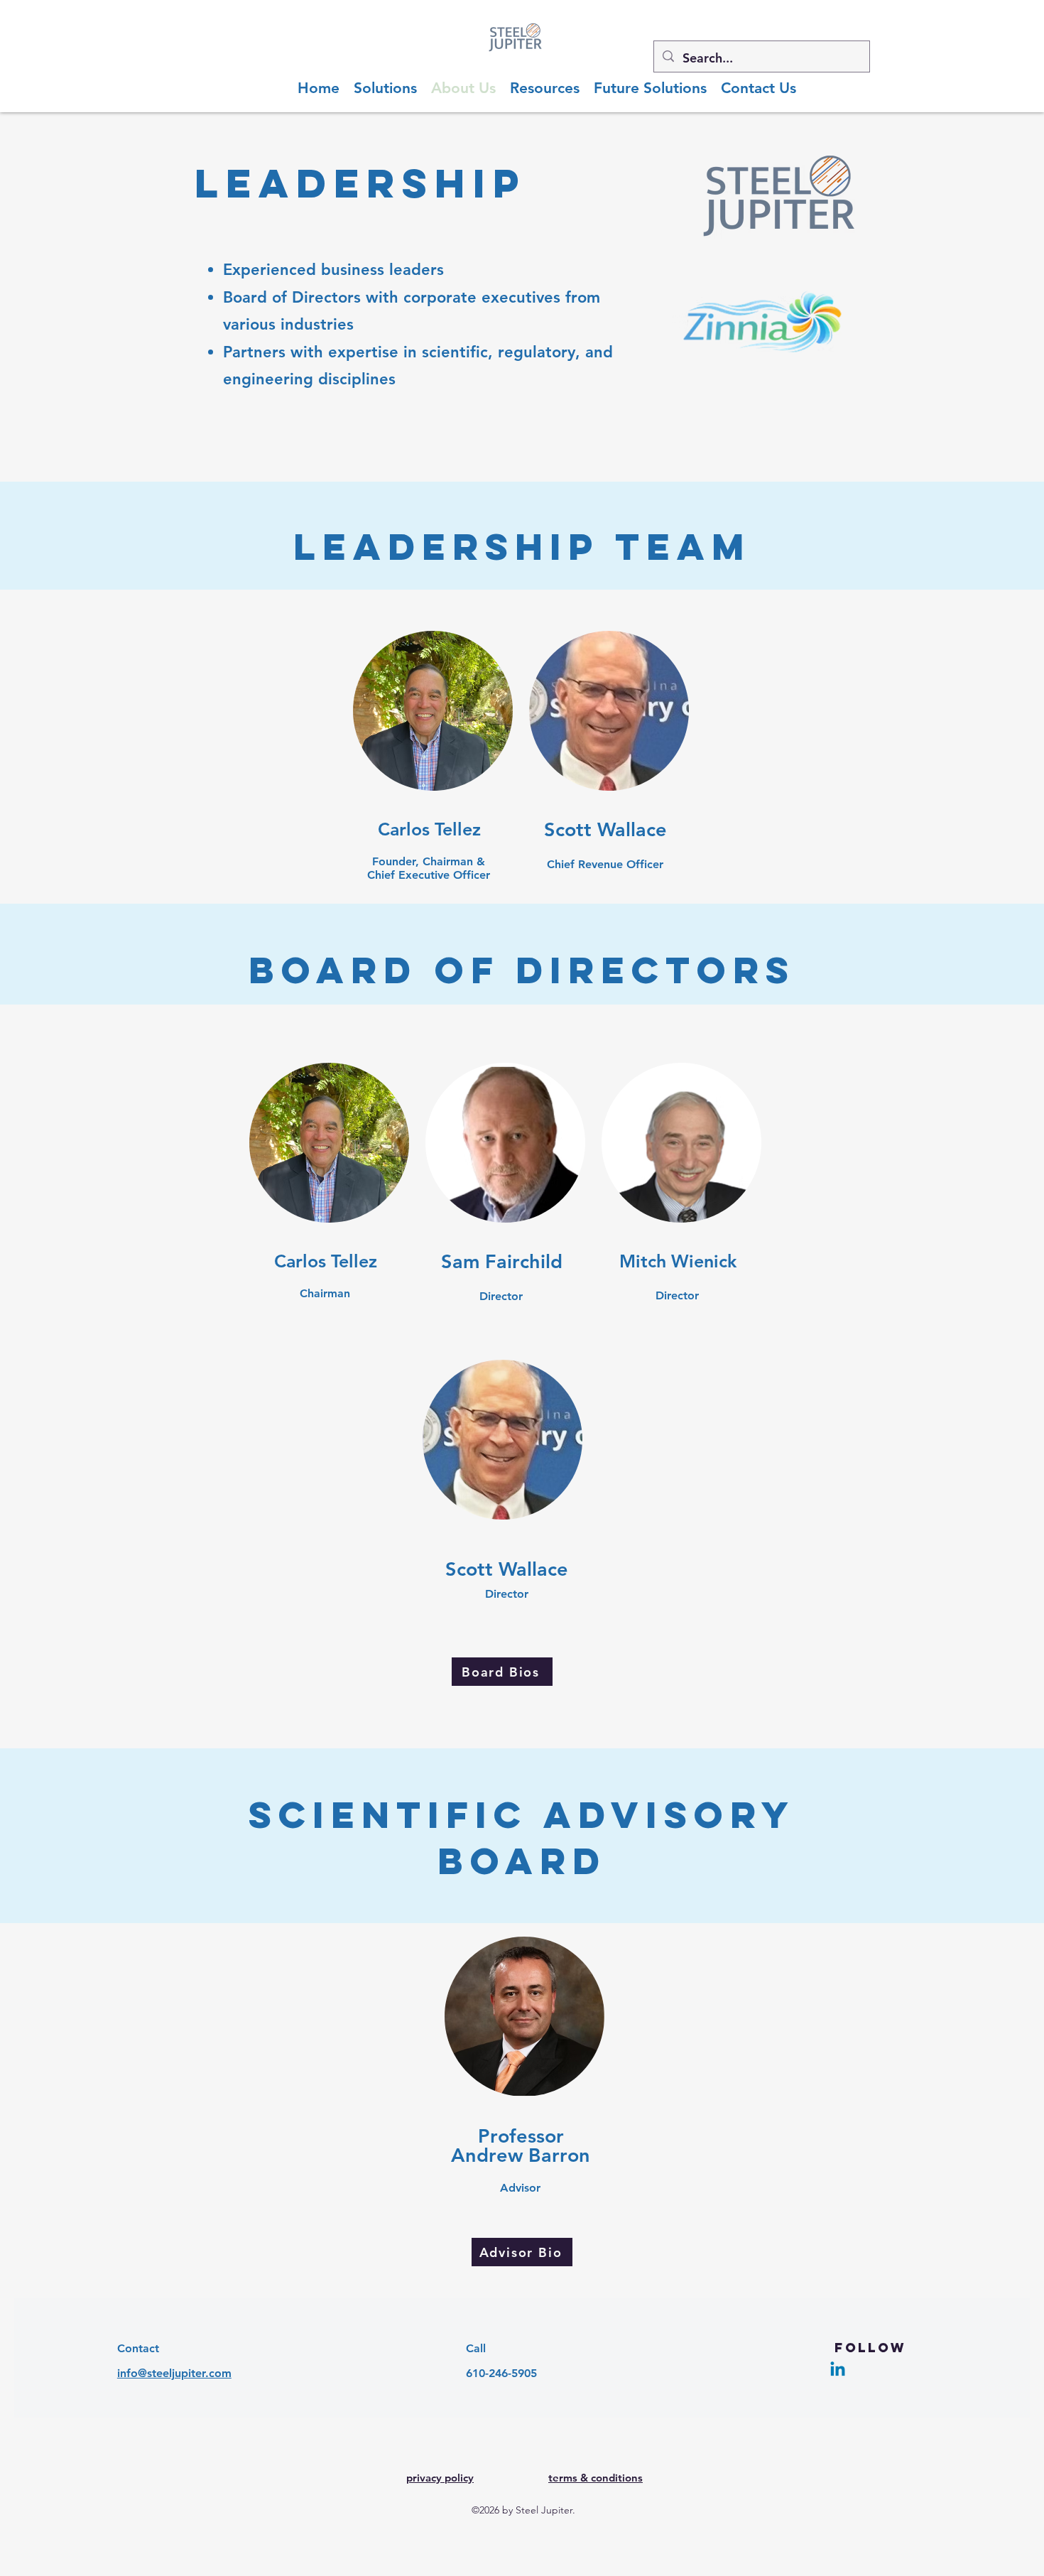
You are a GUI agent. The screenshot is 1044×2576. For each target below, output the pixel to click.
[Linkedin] (838, 2370)
